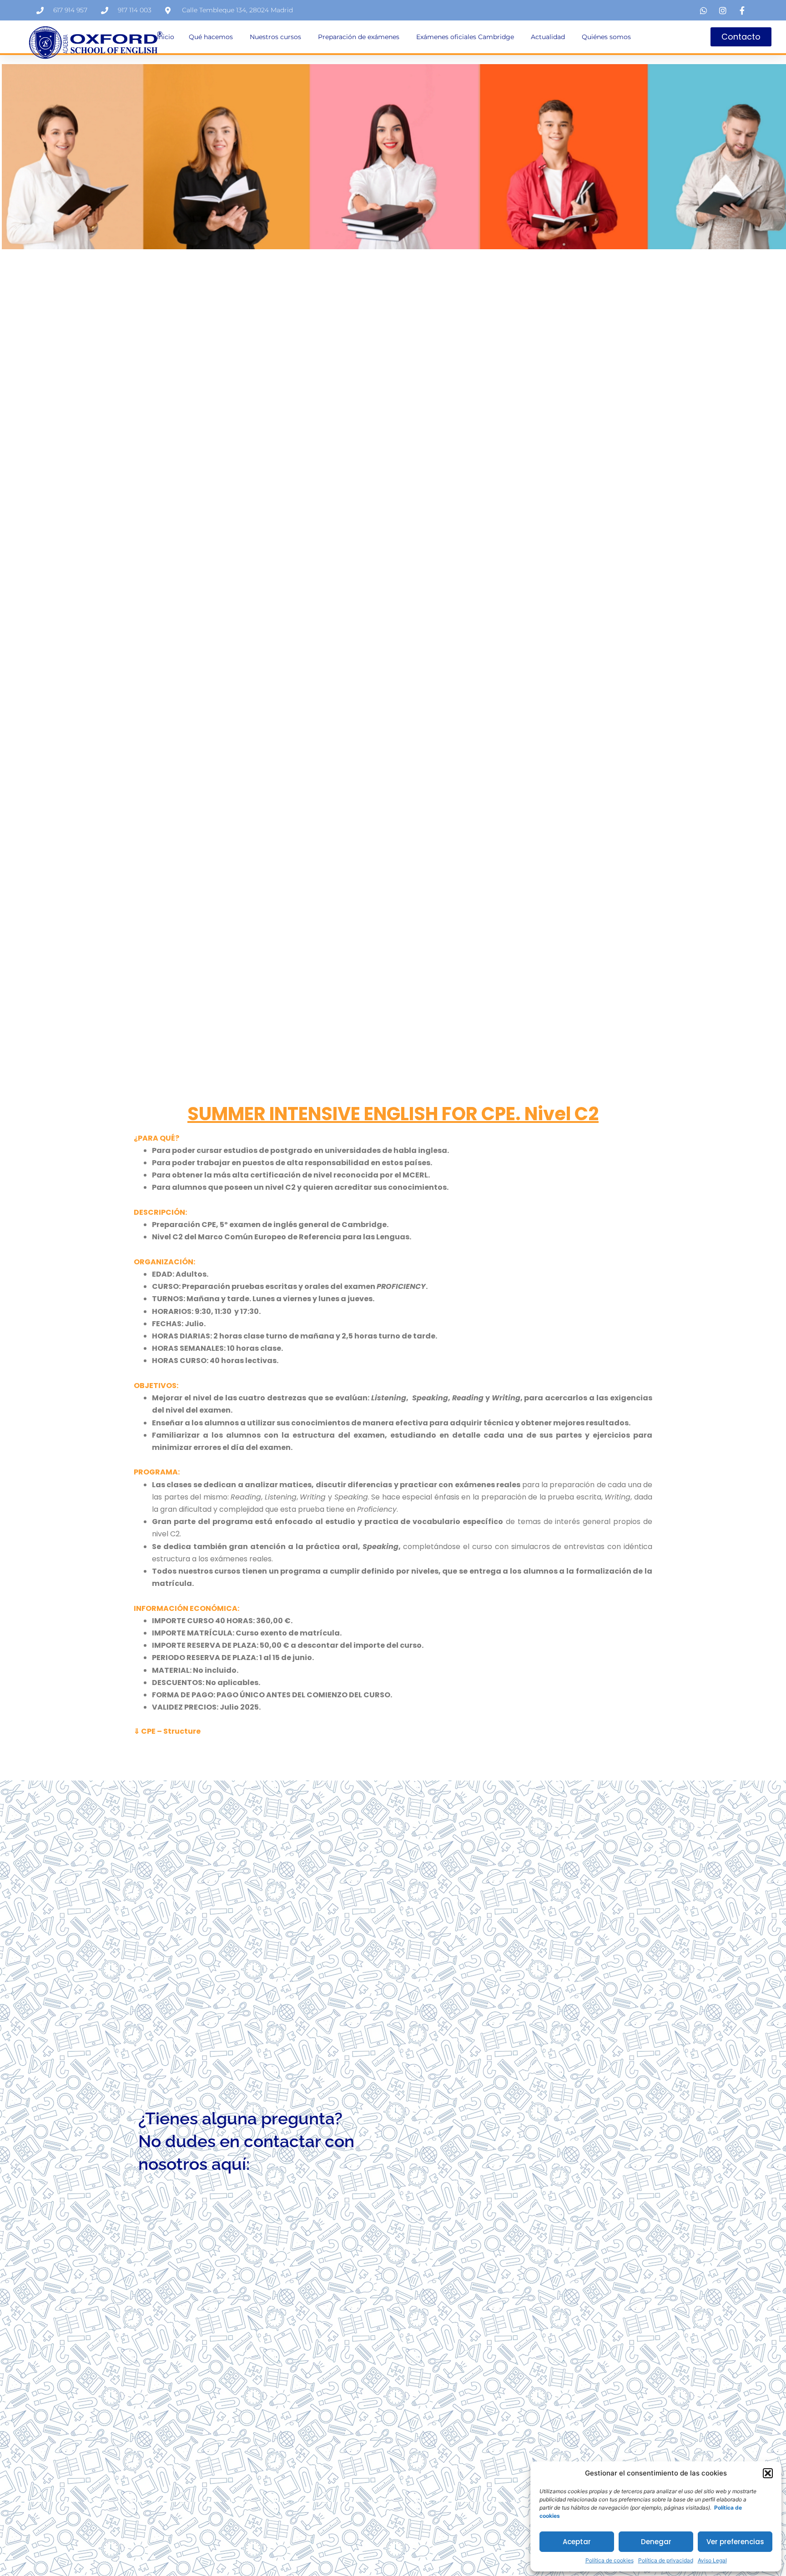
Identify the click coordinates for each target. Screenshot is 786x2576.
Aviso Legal (712, 2560)
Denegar (656, 2542)
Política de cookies (610, 2560)
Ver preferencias (735, 2542)
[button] (768, 2473)
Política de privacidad (666, 2560)
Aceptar (577, 2542)
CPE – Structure (171, 1731)
